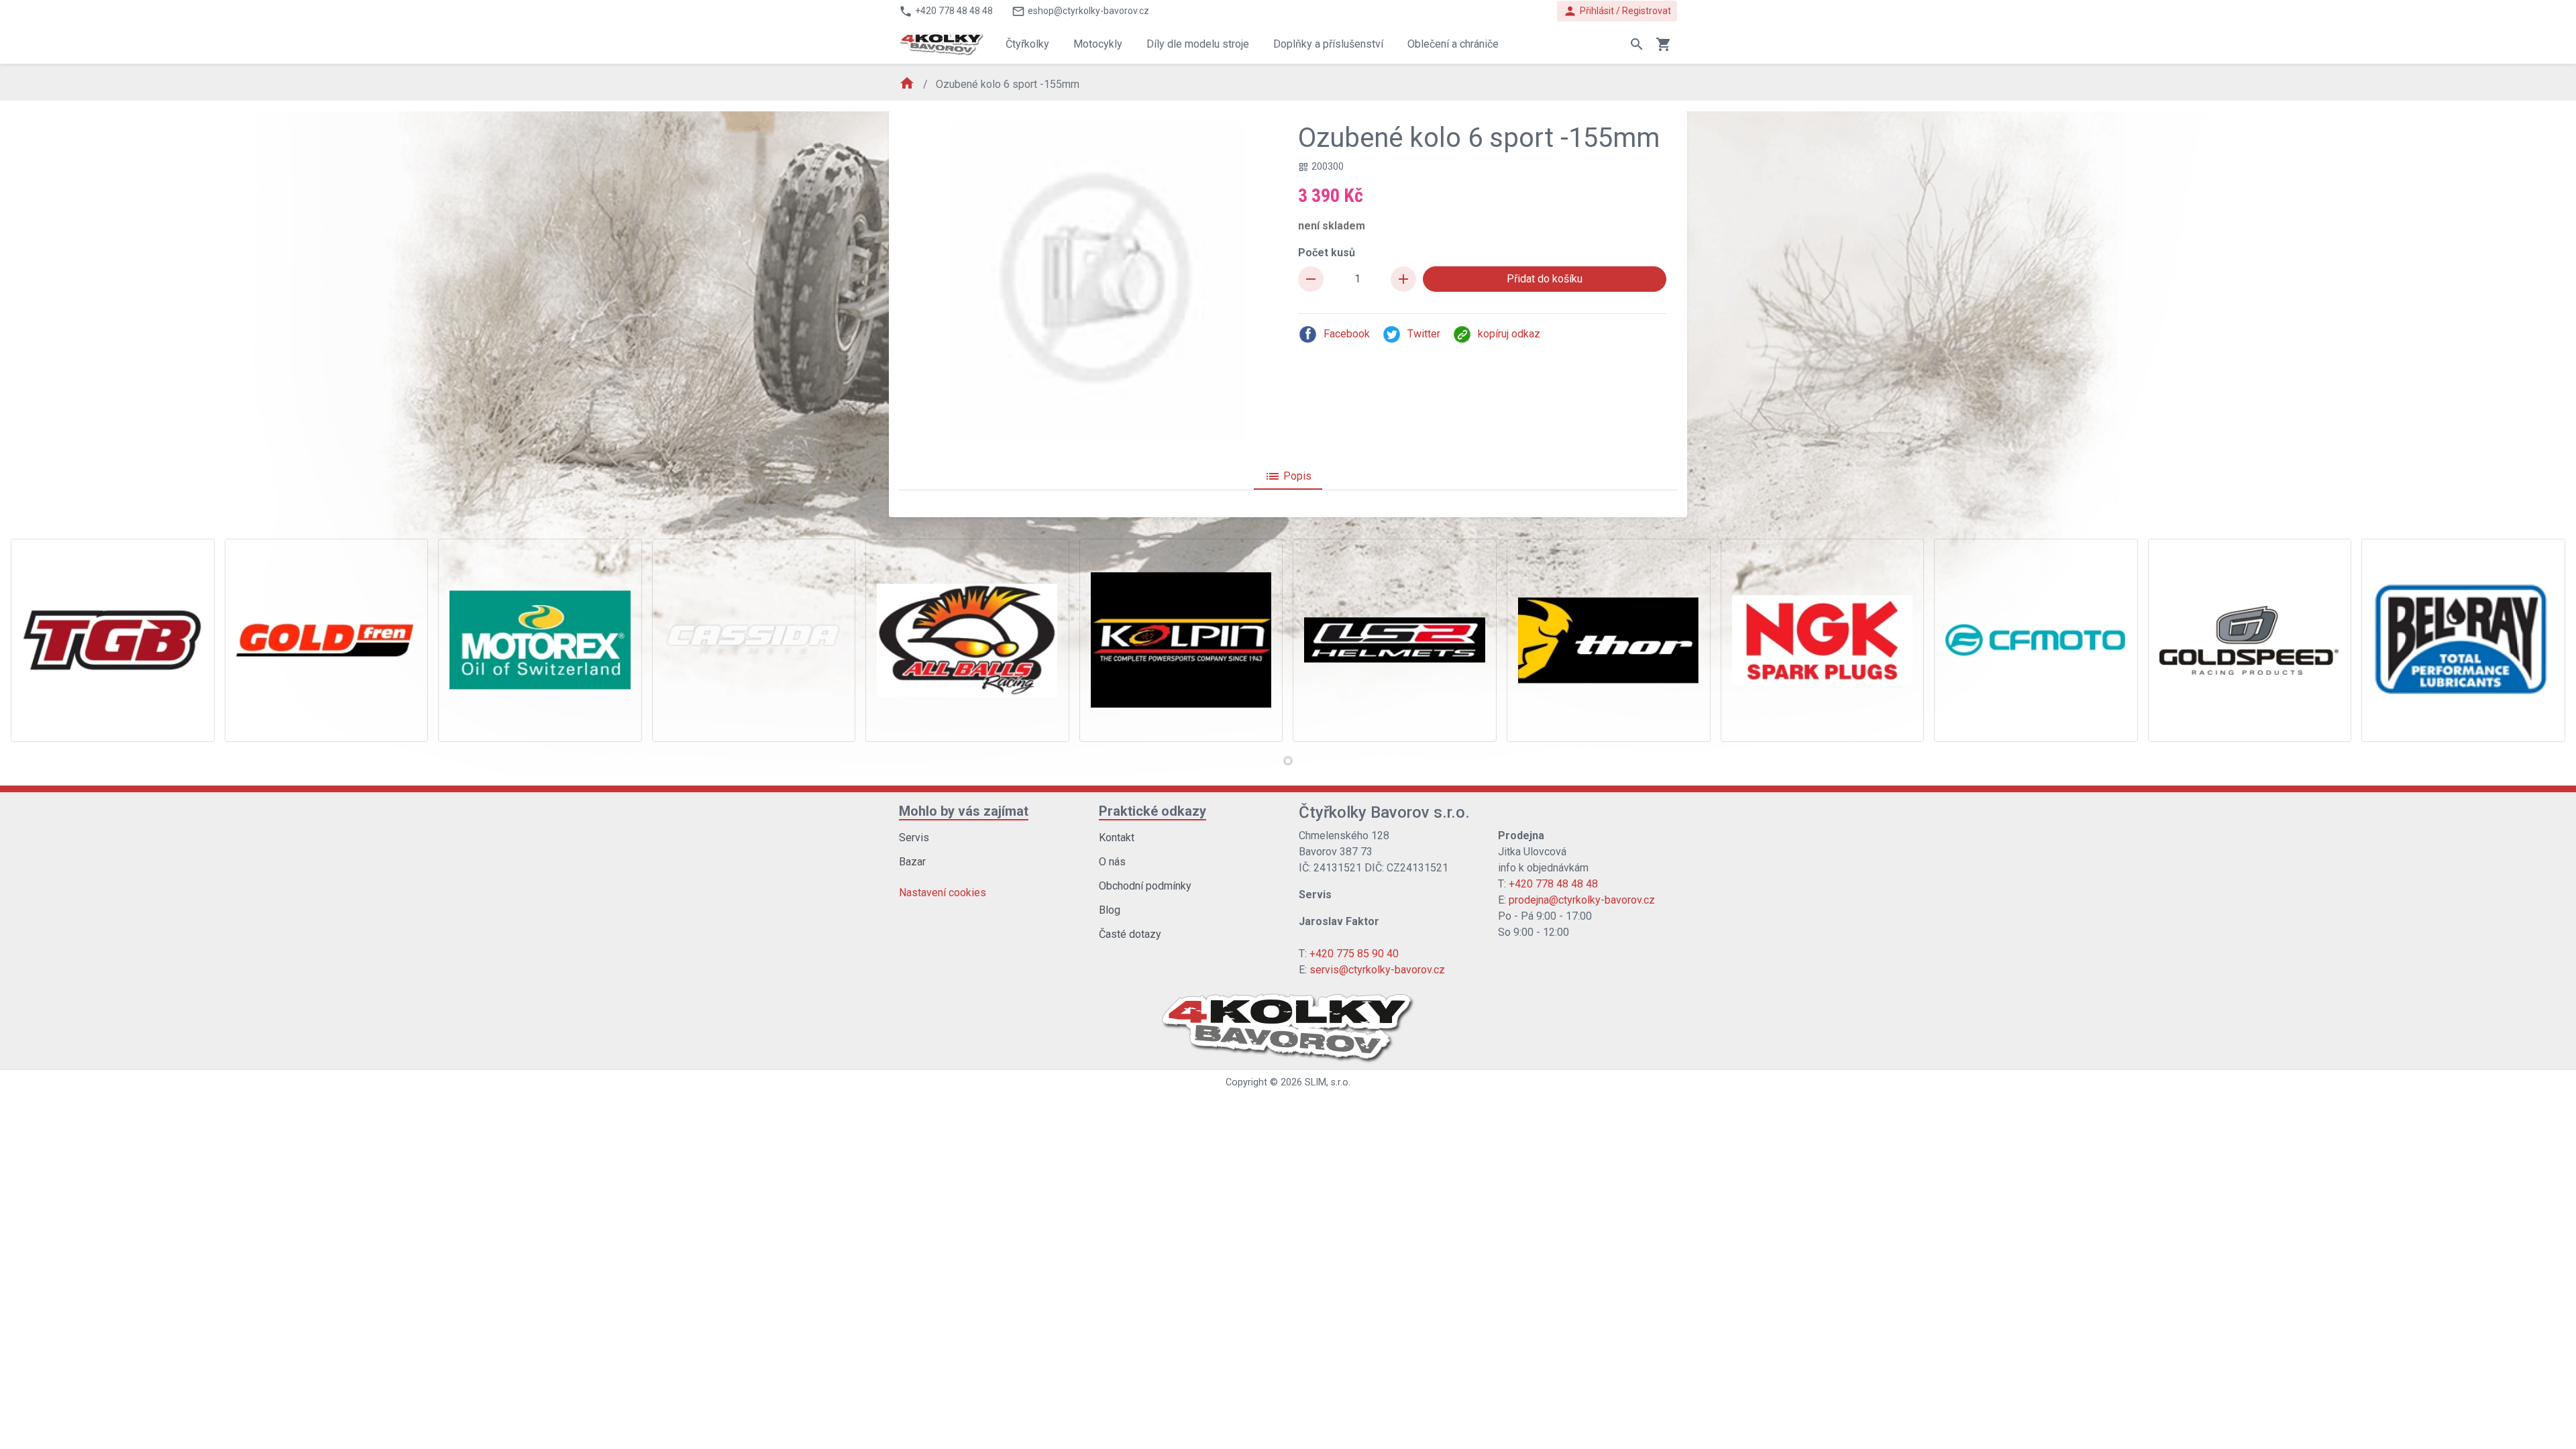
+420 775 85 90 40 (1354, 954)
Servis (914, 838)
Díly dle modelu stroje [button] (1198, 44)
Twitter (1424, 334)
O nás (1112, 862)
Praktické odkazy (1152, 811)
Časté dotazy (1130, 934)
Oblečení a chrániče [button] (1453, 44)
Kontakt (1117, 838)
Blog (1110, 910)
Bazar (912, 862)
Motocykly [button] (1098, 44)
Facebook (1347, 334)
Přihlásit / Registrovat (1617, 11)
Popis (1288, 476)
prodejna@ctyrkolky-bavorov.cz (1582, 900)
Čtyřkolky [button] (1027, 44)
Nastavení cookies (943, 893)
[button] (1288, 761)
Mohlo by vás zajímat (964, 811)
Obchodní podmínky (1145, 886)
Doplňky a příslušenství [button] (1328, 44)
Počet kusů (1327, 253)
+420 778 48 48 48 (1553, 884)
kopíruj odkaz (1509, 334)
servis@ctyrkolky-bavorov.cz (1377, 970)
